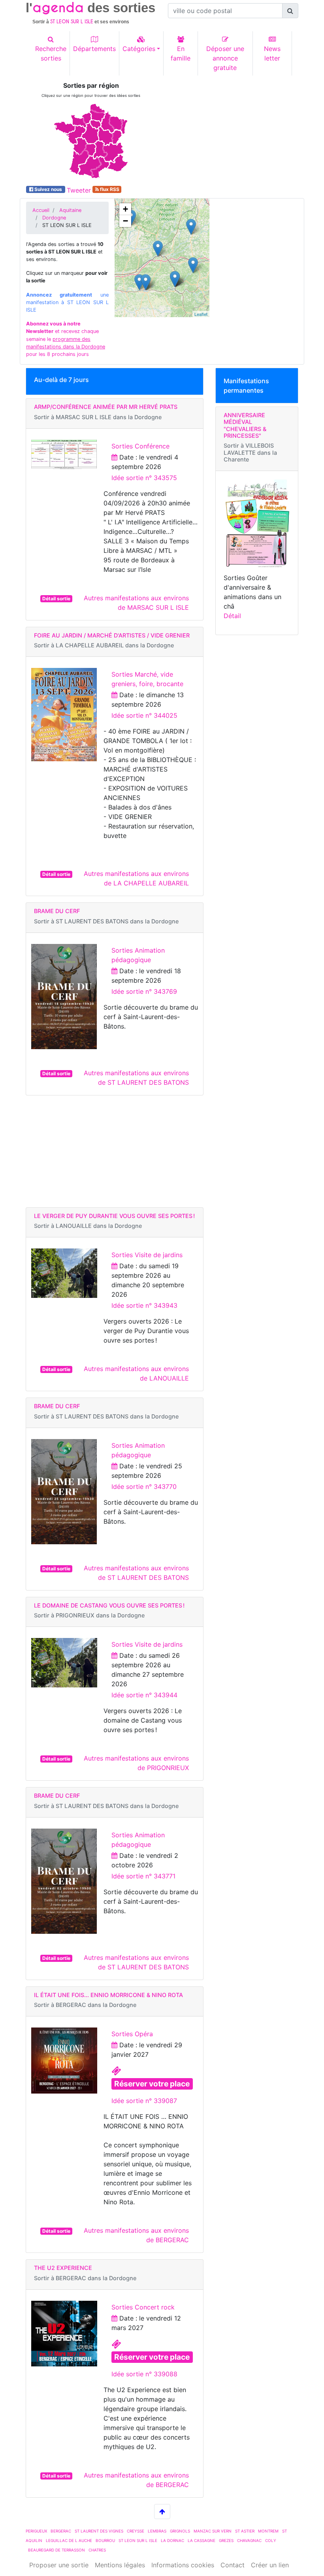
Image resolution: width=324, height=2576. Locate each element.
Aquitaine (70, 210)
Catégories (139, 49)
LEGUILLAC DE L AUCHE (69, 2540)
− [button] (125, 221)
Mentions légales (120, 2565)
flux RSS (109, 189)
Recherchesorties (51, 53)
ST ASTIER (245, 2531)
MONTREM (268, 2531)
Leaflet (201, 314)
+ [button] (125, 209)
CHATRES (97, 2550)
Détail (232, 616)
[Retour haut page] (162, 2512)
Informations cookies (183, 2565)
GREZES (226, 2540)
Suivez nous (48, 189)
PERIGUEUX (36, 2531)
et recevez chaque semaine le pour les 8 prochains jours (66, 339)
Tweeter (79, 190)
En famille (181, 53)
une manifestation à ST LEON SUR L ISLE (67, 302)
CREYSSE (136, 2531)
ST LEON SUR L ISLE (138, 2540)
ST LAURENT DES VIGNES (99, 2531)
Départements (94, 49)
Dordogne (54, 218)
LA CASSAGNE (202, 2540)
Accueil (41, 210)
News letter (272, 53)
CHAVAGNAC (249, 2540)
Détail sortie (56, 599)
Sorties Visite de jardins (147, 1255)
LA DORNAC (172, 2540)
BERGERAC (61, 2531)
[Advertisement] (233, 131)
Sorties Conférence (140, 446)
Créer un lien (270, 2565)
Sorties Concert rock (143, 2307)
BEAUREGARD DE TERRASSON (57, 2550)
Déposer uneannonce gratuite (225, 58)
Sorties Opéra (132, 2034)
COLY (271, 2540)
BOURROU (105, 2540)
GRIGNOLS (180, 2531)
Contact (233, 2565)
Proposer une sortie (59, 2565)
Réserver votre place (152, 2084)
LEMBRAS (157, 2531)
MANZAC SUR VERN (213, 2531)
